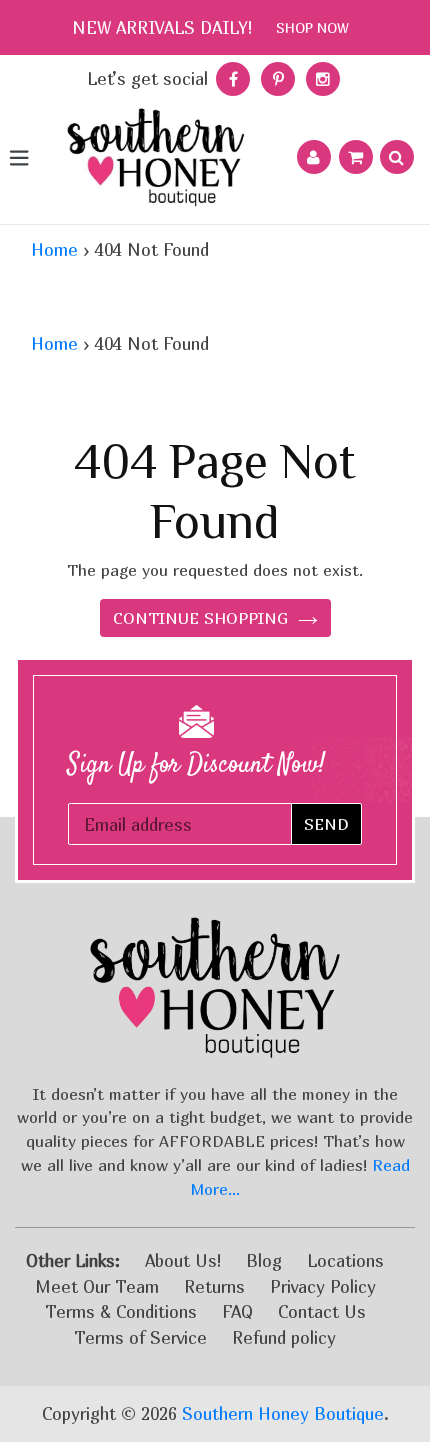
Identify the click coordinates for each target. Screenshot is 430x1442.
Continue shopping (200, 618)
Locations (345, 1260)
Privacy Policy (323, 1286)
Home (54, 249)
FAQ (237, 1311)
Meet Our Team (97, 1286)
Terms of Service (140, 1337)
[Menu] (18, 157)
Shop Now (312, 27)
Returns (214, 1286)
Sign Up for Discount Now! (196, 765)
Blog (264, 1260)
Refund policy (284, 1337)
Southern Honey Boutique (283, 1413)
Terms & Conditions (121, 1311)
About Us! (183, 1260)
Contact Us (322, 1311)
